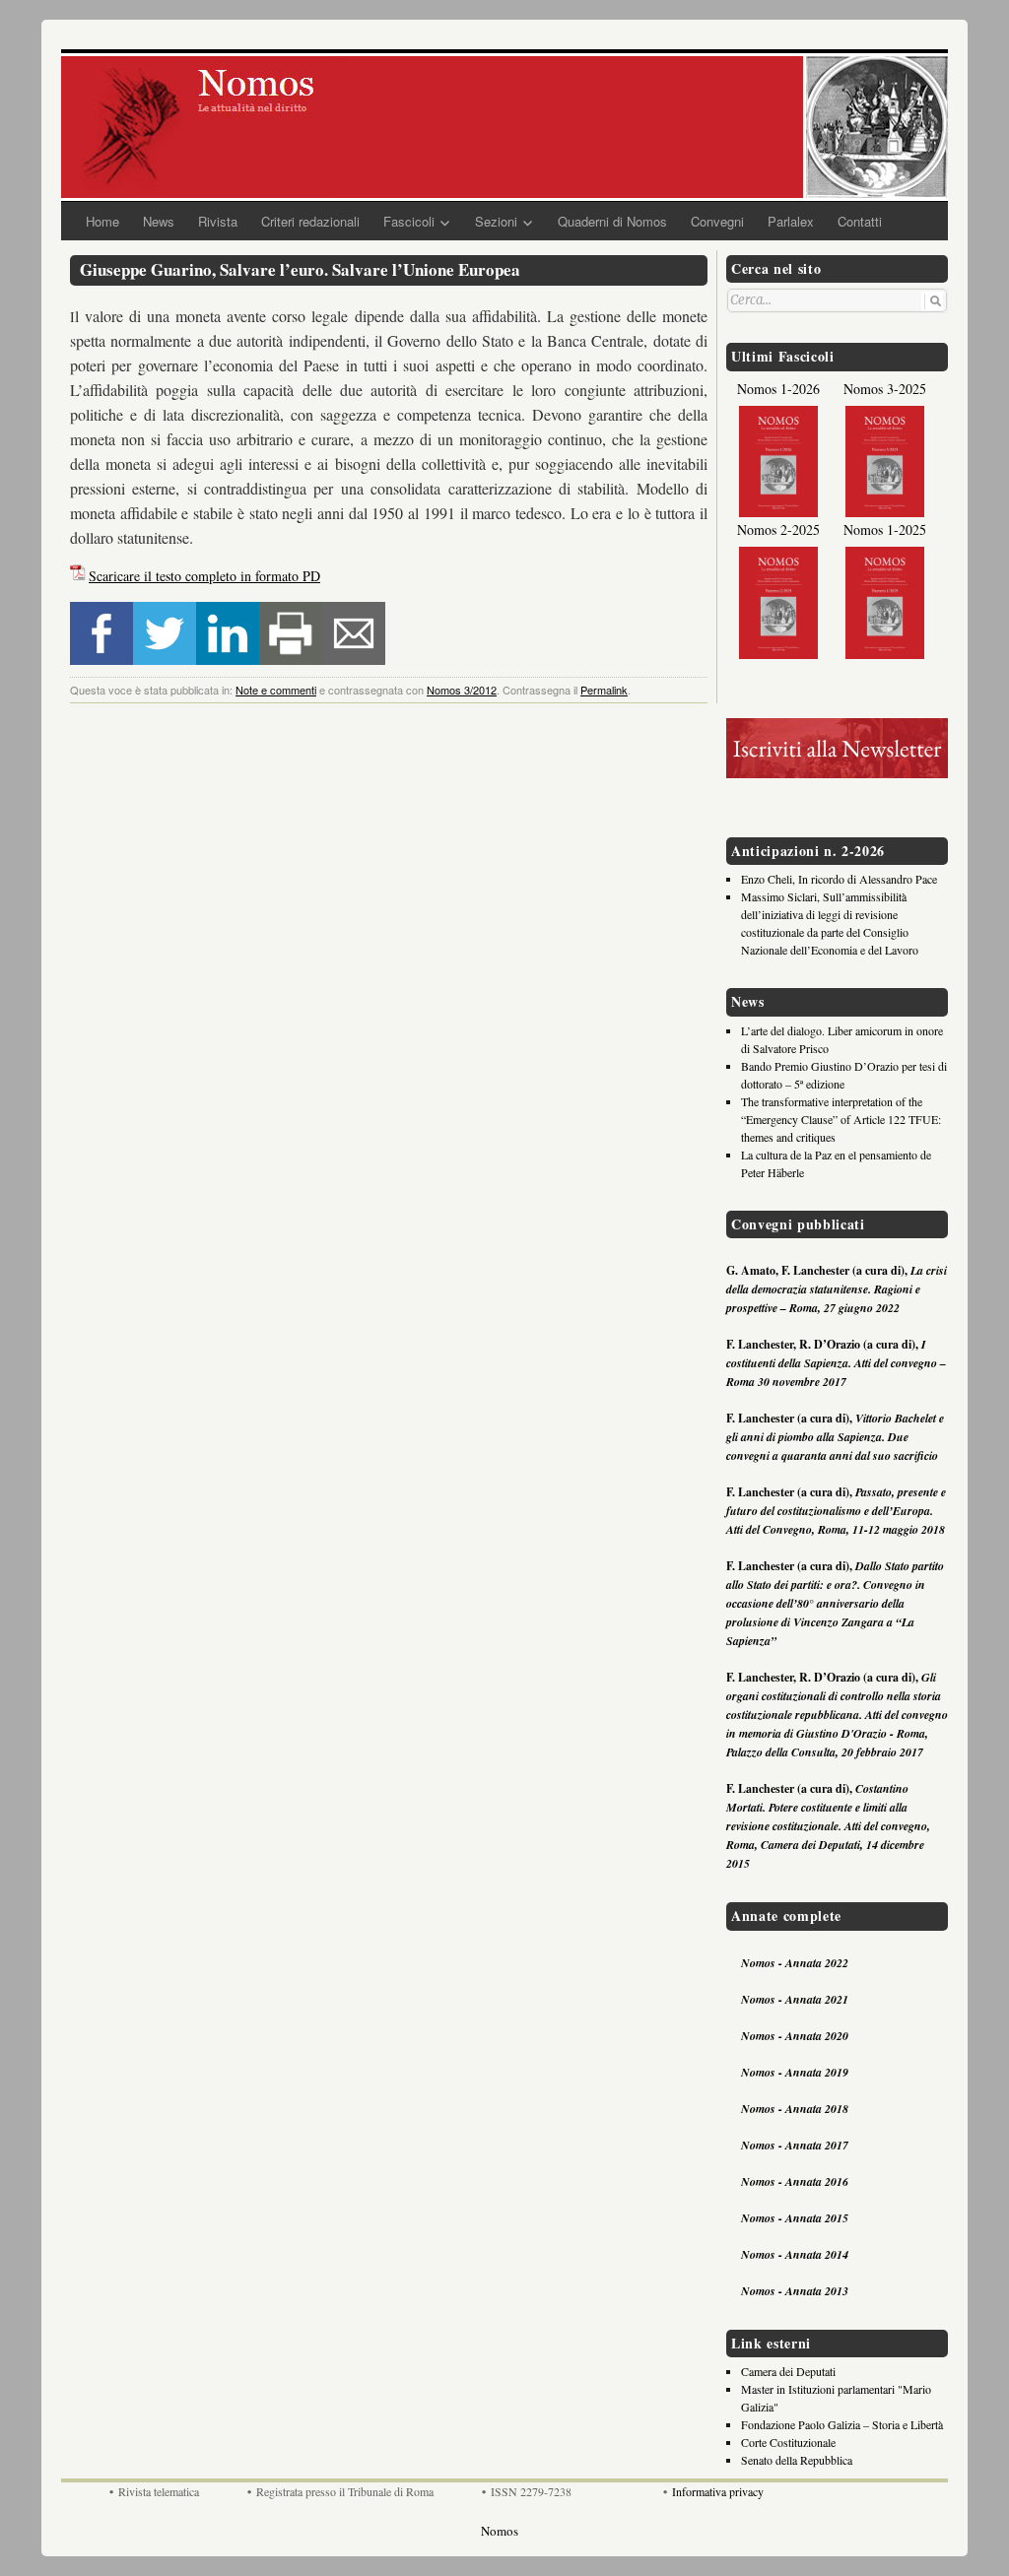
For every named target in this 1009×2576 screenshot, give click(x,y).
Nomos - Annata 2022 (795, 1963)
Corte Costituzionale (788, 2442)
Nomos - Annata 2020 (795, 2036)
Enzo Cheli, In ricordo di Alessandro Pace (839, 879)
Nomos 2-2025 (778, 529)
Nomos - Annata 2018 (795, 2109)
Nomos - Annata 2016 (795, 2181)
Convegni (717, 221)
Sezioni (496, 221)
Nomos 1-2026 (778, 389)
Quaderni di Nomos (612, 221)
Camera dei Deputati (788, 2371)
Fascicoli (409, 221)
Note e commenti (276, 690)
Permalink (604, 690)
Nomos (500, 2531)
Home (102, 221)
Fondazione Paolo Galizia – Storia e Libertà (842, 2424)
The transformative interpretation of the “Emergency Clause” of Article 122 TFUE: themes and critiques (841, 1119)
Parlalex (791, 221)
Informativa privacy (718, 2491)
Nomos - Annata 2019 (795, 2072)
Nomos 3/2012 (462, 690)
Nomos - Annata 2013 (795, 2291)
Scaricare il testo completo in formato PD (204, 576)
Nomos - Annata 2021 (795, 1999)
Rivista (218, 221)
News (159, 221)
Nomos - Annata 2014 (795, 2254)
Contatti (860, 221)
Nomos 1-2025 (885, 529)
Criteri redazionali (310, 221)
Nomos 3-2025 (885, 389)
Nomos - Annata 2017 (795, 2145)
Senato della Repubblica (797, 2460)
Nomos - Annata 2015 (795, 2218)
